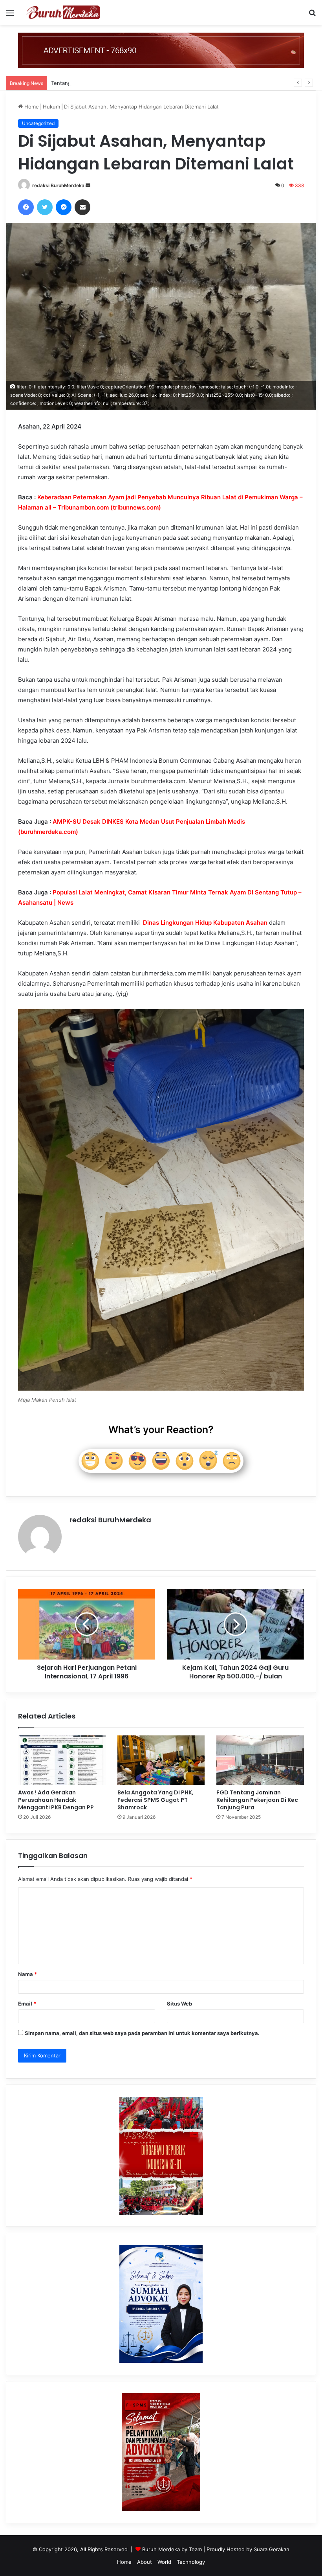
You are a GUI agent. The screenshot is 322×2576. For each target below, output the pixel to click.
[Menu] (10, 16)
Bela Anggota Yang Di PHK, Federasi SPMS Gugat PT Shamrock (156, 1800)
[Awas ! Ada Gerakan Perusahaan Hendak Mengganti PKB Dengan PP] (62, 1760)
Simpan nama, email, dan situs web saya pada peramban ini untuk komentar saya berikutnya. (142, 2033)
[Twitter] (45, 207)
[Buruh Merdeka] (63, 12)
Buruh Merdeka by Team (173, 2549)
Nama (27, 1974)
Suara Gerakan (272, 2549)
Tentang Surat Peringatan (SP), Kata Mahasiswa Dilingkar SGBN (128, 83)
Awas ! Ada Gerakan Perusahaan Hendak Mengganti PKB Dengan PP (56, 1800)
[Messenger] (64, 207)
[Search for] (312, 16)
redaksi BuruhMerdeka (58, 185)
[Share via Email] (82, 207)
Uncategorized (38, 123)
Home (31, 107)
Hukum (51, 107)
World (164, 2562)
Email (27, 2004)
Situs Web (179, 2004)
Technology (191, 2562)
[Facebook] (26, 207)
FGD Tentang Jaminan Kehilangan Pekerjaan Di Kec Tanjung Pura (257, 1800)
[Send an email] (88, 185)
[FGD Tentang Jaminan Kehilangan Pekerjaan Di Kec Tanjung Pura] (260, 1760)
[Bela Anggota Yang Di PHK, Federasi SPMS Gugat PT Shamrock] (161, 1760)
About (145, 2562)
